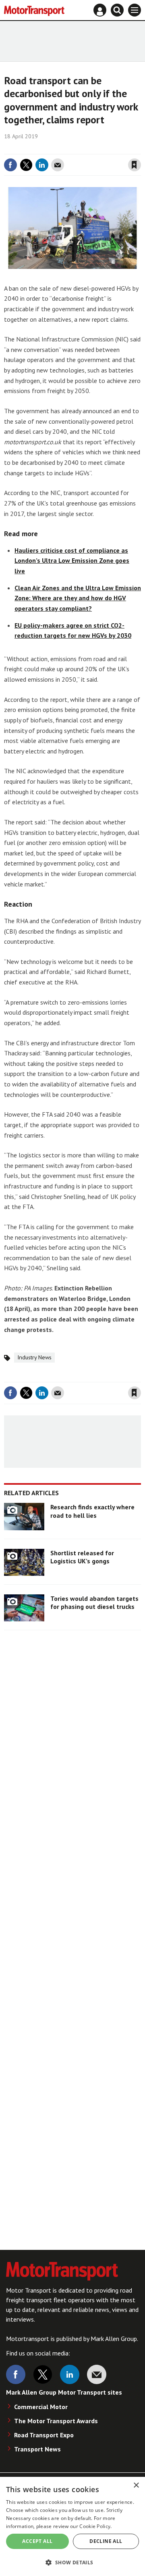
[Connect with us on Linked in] (70, 2374)
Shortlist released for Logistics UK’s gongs (82, 1557)
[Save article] (135, 165)
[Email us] (97, 2374)
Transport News (37, 2449)
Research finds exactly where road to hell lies (92, 1511)
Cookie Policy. (95, 2526)
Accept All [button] (37, 2541)
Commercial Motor (41, 2407)
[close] (140, 148)
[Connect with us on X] (43, 2374)
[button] (72, 2562)
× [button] (136, 2485)
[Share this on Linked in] (42, 165)
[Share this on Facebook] (10, 165)
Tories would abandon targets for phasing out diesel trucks (94, 1602)
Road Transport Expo (44, 2435)
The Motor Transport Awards (56, 2421)
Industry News (34, 1357)
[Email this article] (58, 165)
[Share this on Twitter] (26, 165)
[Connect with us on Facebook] (16, 2374)
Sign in (39, 148)
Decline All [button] (106, 2541)
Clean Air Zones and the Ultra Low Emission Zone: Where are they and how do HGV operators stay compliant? (78, 598)
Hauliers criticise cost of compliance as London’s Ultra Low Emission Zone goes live (72, 561)
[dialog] (72, 2526)
